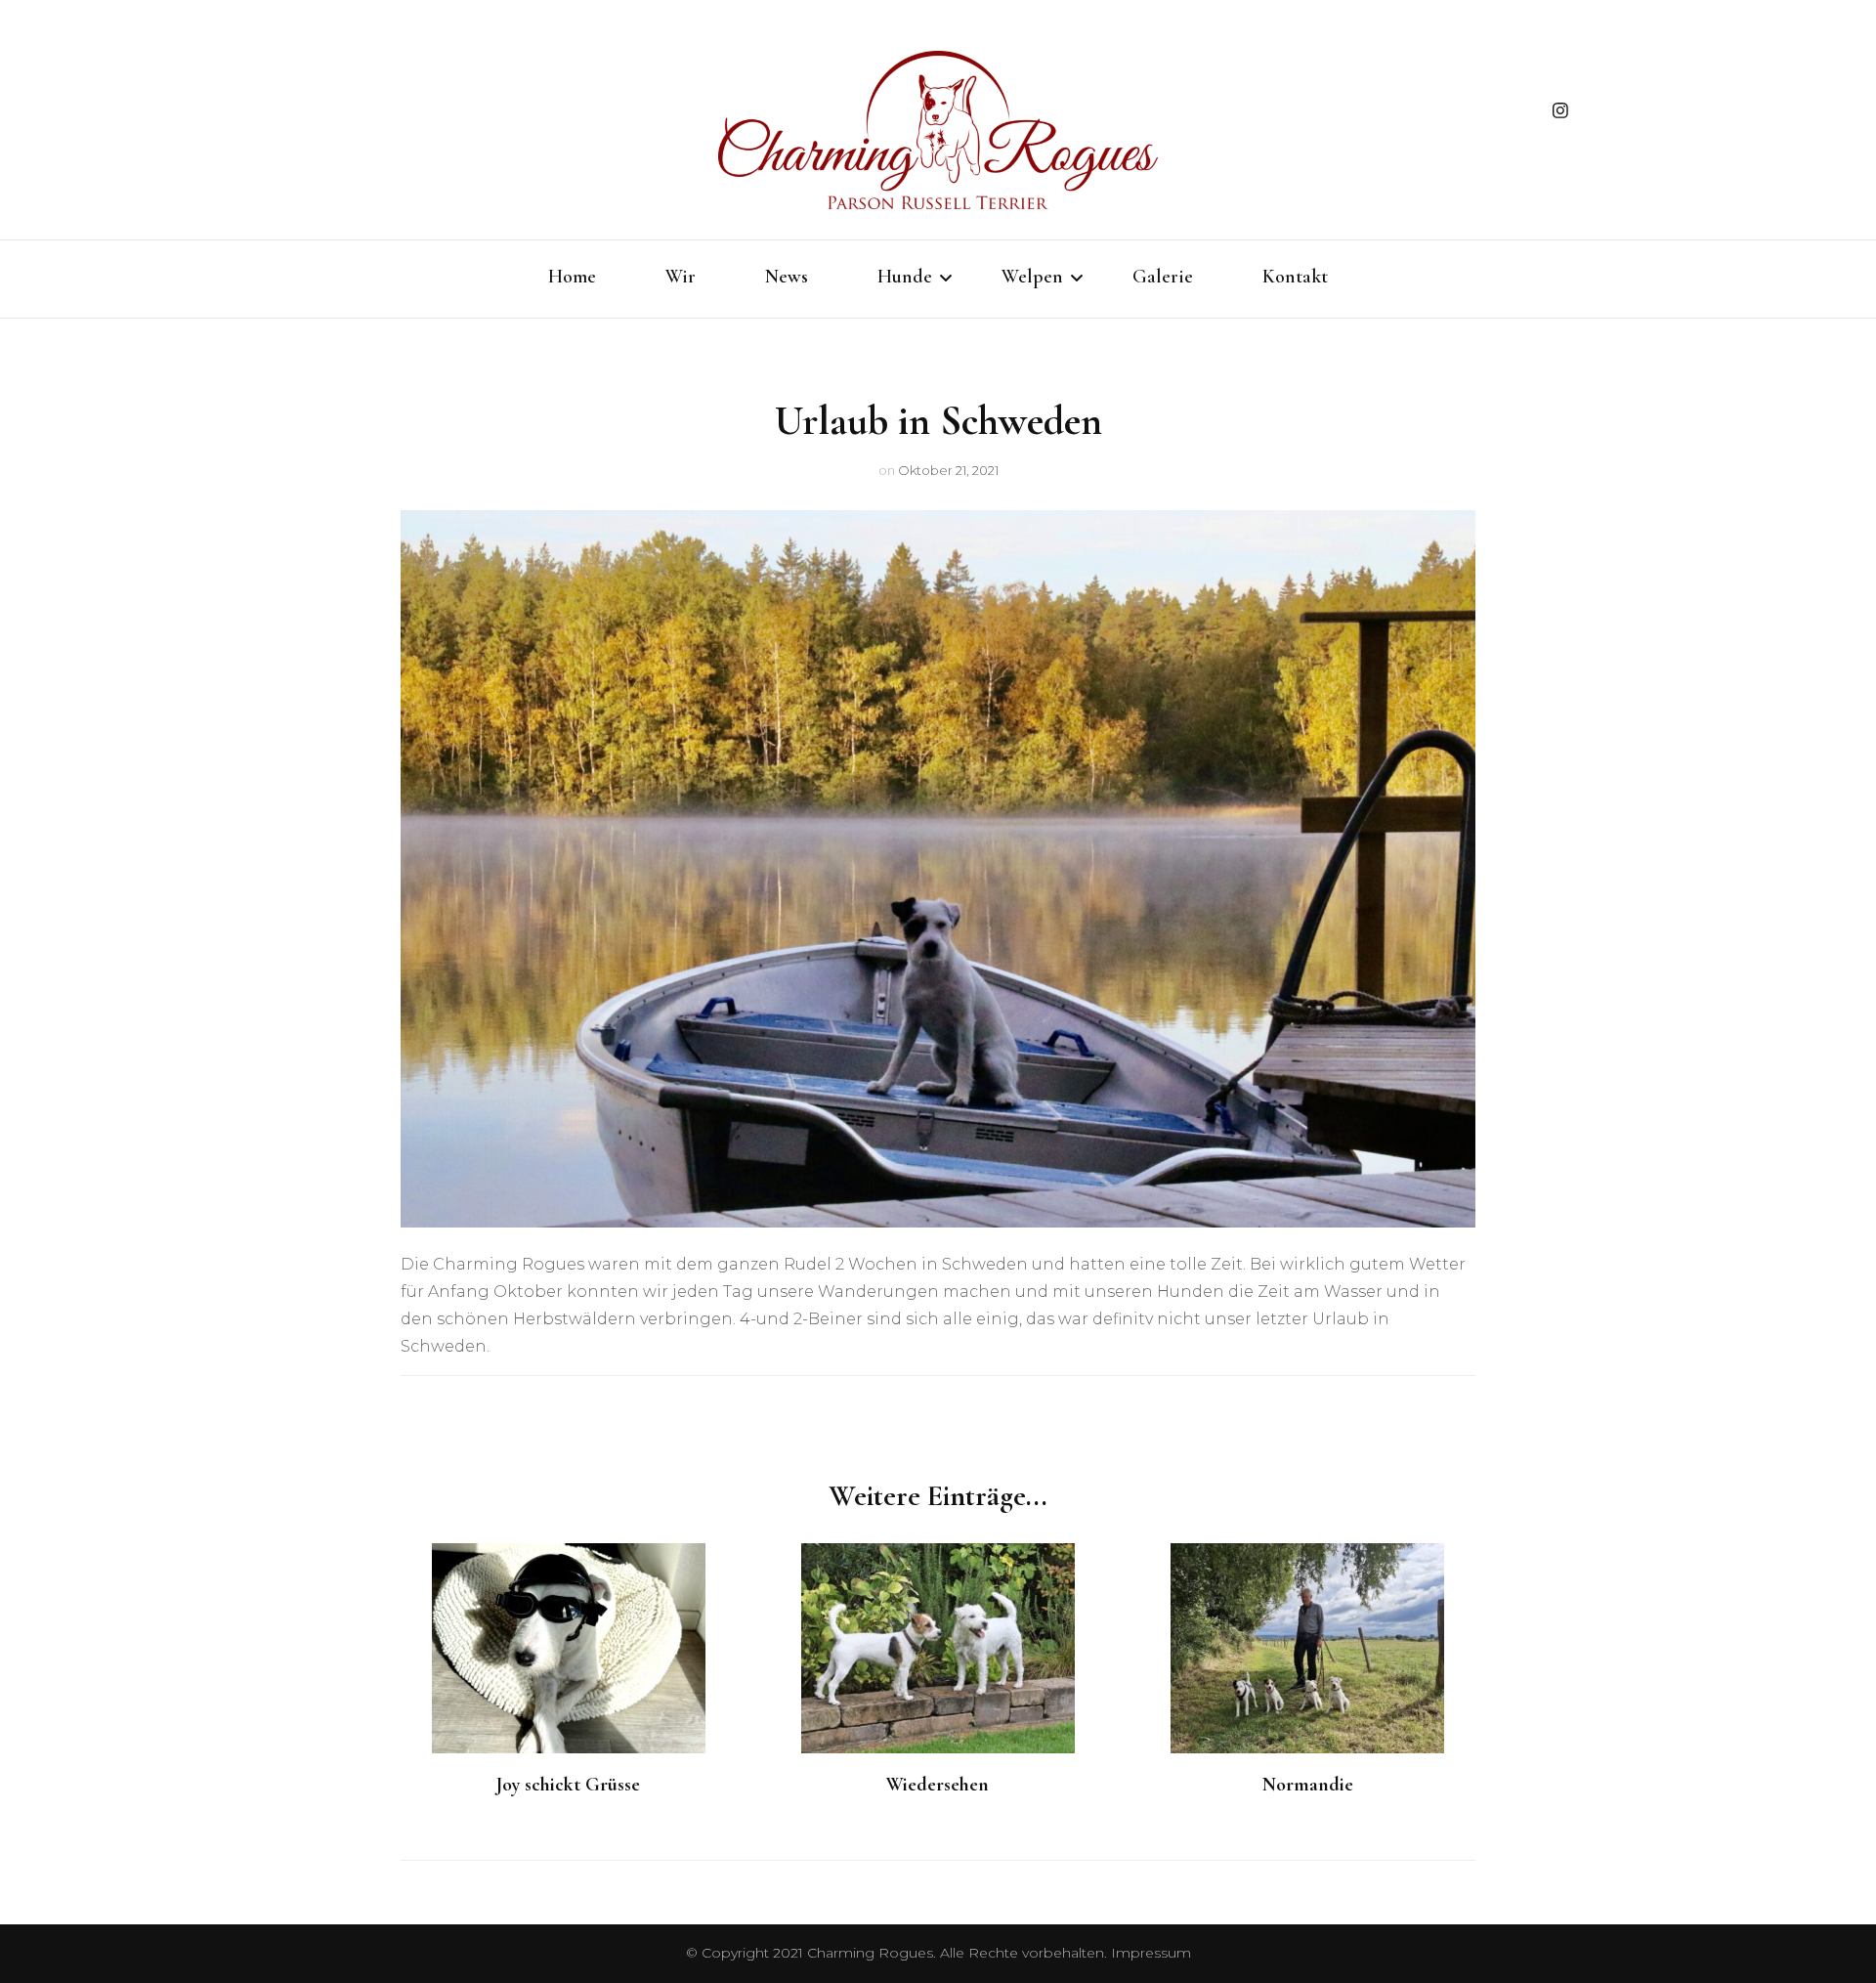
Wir (681, 277)
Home (572, 277)
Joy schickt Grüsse (568, 1785)
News (787, 277)
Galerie (1163, 277)
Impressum (1151, 1953)
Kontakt (1295, 277)
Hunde (905, 277)
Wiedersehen (938, 1785)
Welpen (1032, 277)
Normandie (1308, 1785)
